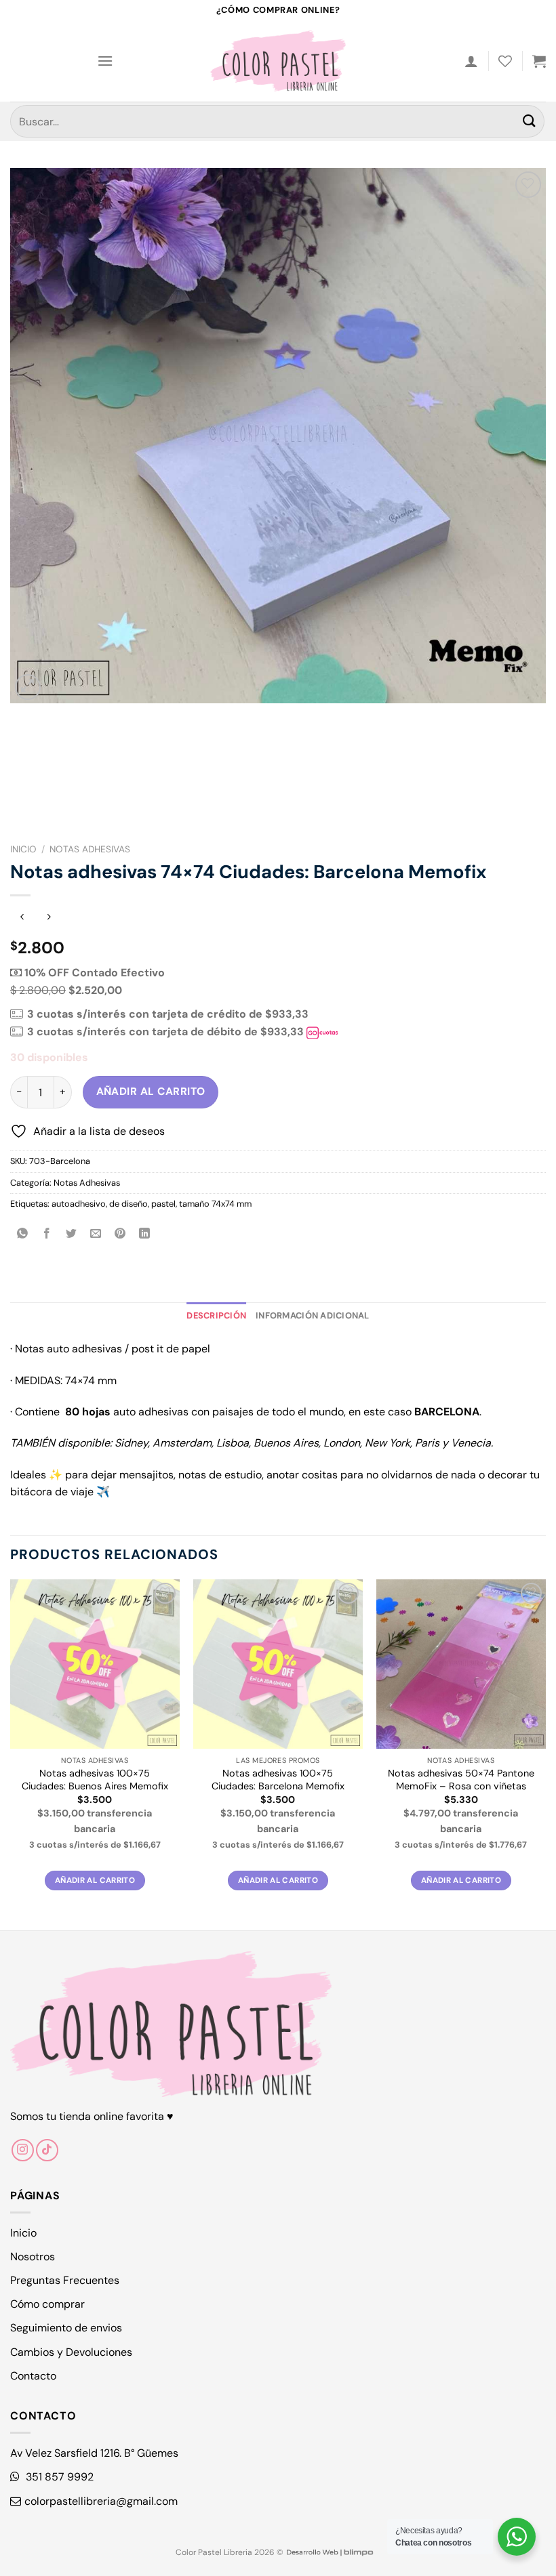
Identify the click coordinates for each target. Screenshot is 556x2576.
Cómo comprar (47, 2304)
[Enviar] (530, 121)
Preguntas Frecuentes (65, 2280)
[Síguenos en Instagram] (23, 2150)
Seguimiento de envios (66, 2328)
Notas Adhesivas (90, 849)
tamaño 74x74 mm (215, 1204)
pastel (163, 1204)
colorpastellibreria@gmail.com (101, 2501)
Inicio (23, 849)
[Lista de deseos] (505, 61)
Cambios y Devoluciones (71, 2352)
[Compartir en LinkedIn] (145, 1235)
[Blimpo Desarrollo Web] (330, 2552)
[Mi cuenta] (471, 61)
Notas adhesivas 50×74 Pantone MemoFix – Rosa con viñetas (461, 1780)
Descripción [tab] (216, 1315)
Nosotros (33, 2257)
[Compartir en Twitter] (72, 1235)
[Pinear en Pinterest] (120, 1235)
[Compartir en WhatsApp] (23, 1235)
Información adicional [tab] (312, 1315)
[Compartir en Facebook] (47, 1235)
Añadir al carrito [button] (95, 1881)
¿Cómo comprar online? (278, 10)
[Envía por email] (96, 1235)
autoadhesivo (79, 1204)
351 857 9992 (58, 2477)
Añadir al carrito (151, 1092)
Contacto (33, 2376)
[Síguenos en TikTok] (47, 2150)
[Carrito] (539, 61)
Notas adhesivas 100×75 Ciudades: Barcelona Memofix (278, 1780)
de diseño (128, 1204)
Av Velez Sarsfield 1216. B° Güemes (94, 2453)
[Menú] (105, 61)
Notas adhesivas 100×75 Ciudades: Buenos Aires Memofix (95, 1780)
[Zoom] (28, 687)
